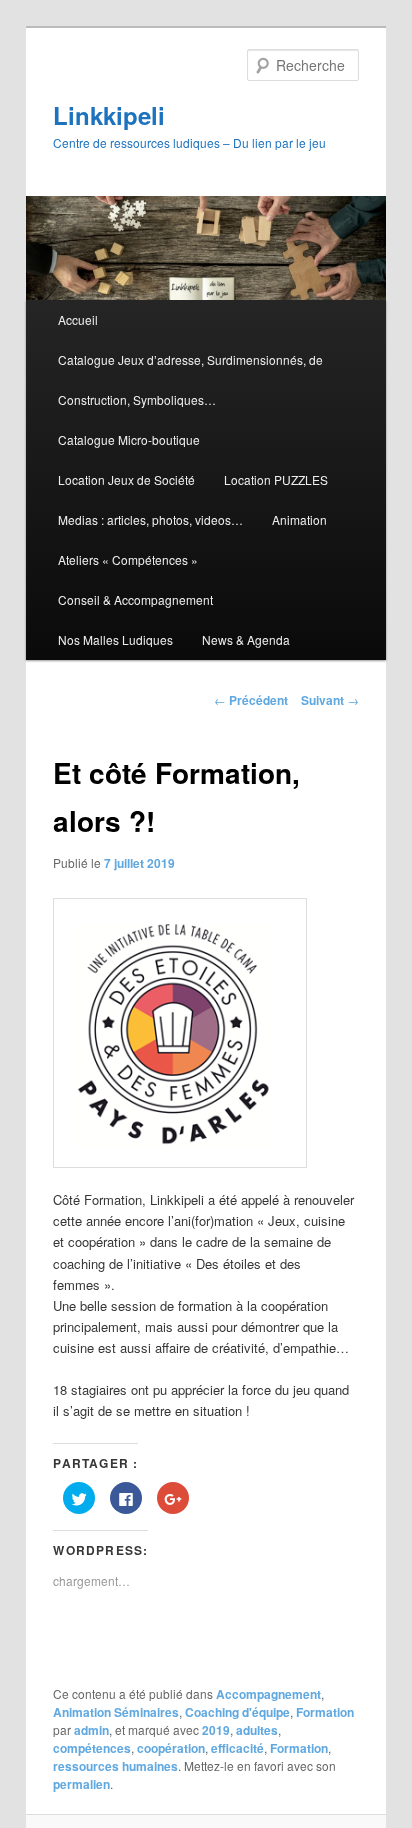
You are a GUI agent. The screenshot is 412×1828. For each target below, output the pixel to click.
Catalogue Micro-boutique (129, 439)
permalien (81, 1784)
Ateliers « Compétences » (128, 559)
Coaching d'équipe (237, 1712)
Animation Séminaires (116, 1712)
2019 (216, 1730)
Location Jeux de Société (126, 479)
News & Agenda (246, 639)
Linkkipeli (109, 115)
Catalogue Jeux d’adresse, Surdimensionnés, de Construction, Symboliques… (190, 379)
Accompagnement (268, 1694)
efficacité (237, 1748)
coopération (171, 1748)
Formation (325, 1712)
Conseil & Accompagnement (135, 599)
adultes (257, 1730)
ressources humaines (115, 1766)
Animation (299, 519)
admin (91, 1730)
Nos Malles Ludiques (115, 639)
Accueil (78, 319)
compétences (92, 1748)
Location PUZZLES (276, 479)
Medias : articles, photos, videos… (150, 519)
